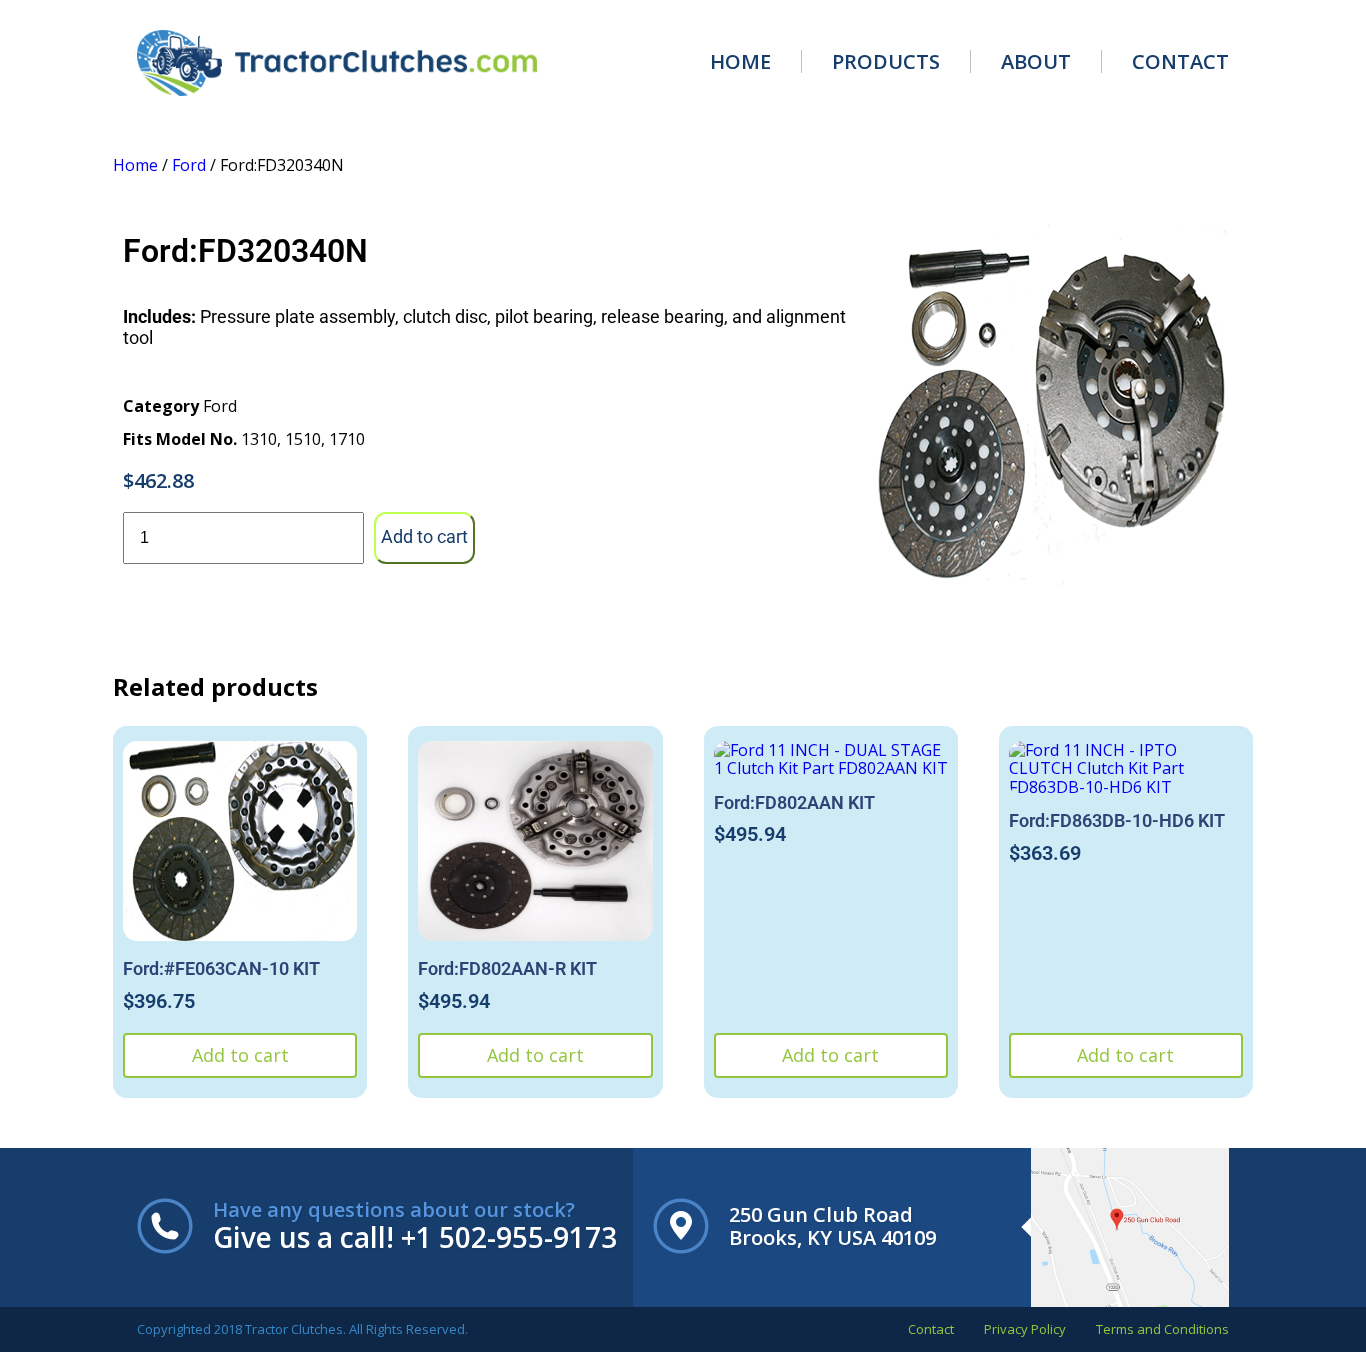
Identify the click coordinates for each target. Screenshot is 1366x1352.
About (1036, 61)
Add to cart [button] (240, 1055)
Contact (1180, 61)
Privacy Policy (1025, 1329)
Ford (189, 165)
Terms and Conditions (1162, 1329)
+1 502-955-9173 (509, 1237)
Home (740, 61)
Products (886, 61)
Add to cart (424, 536)
